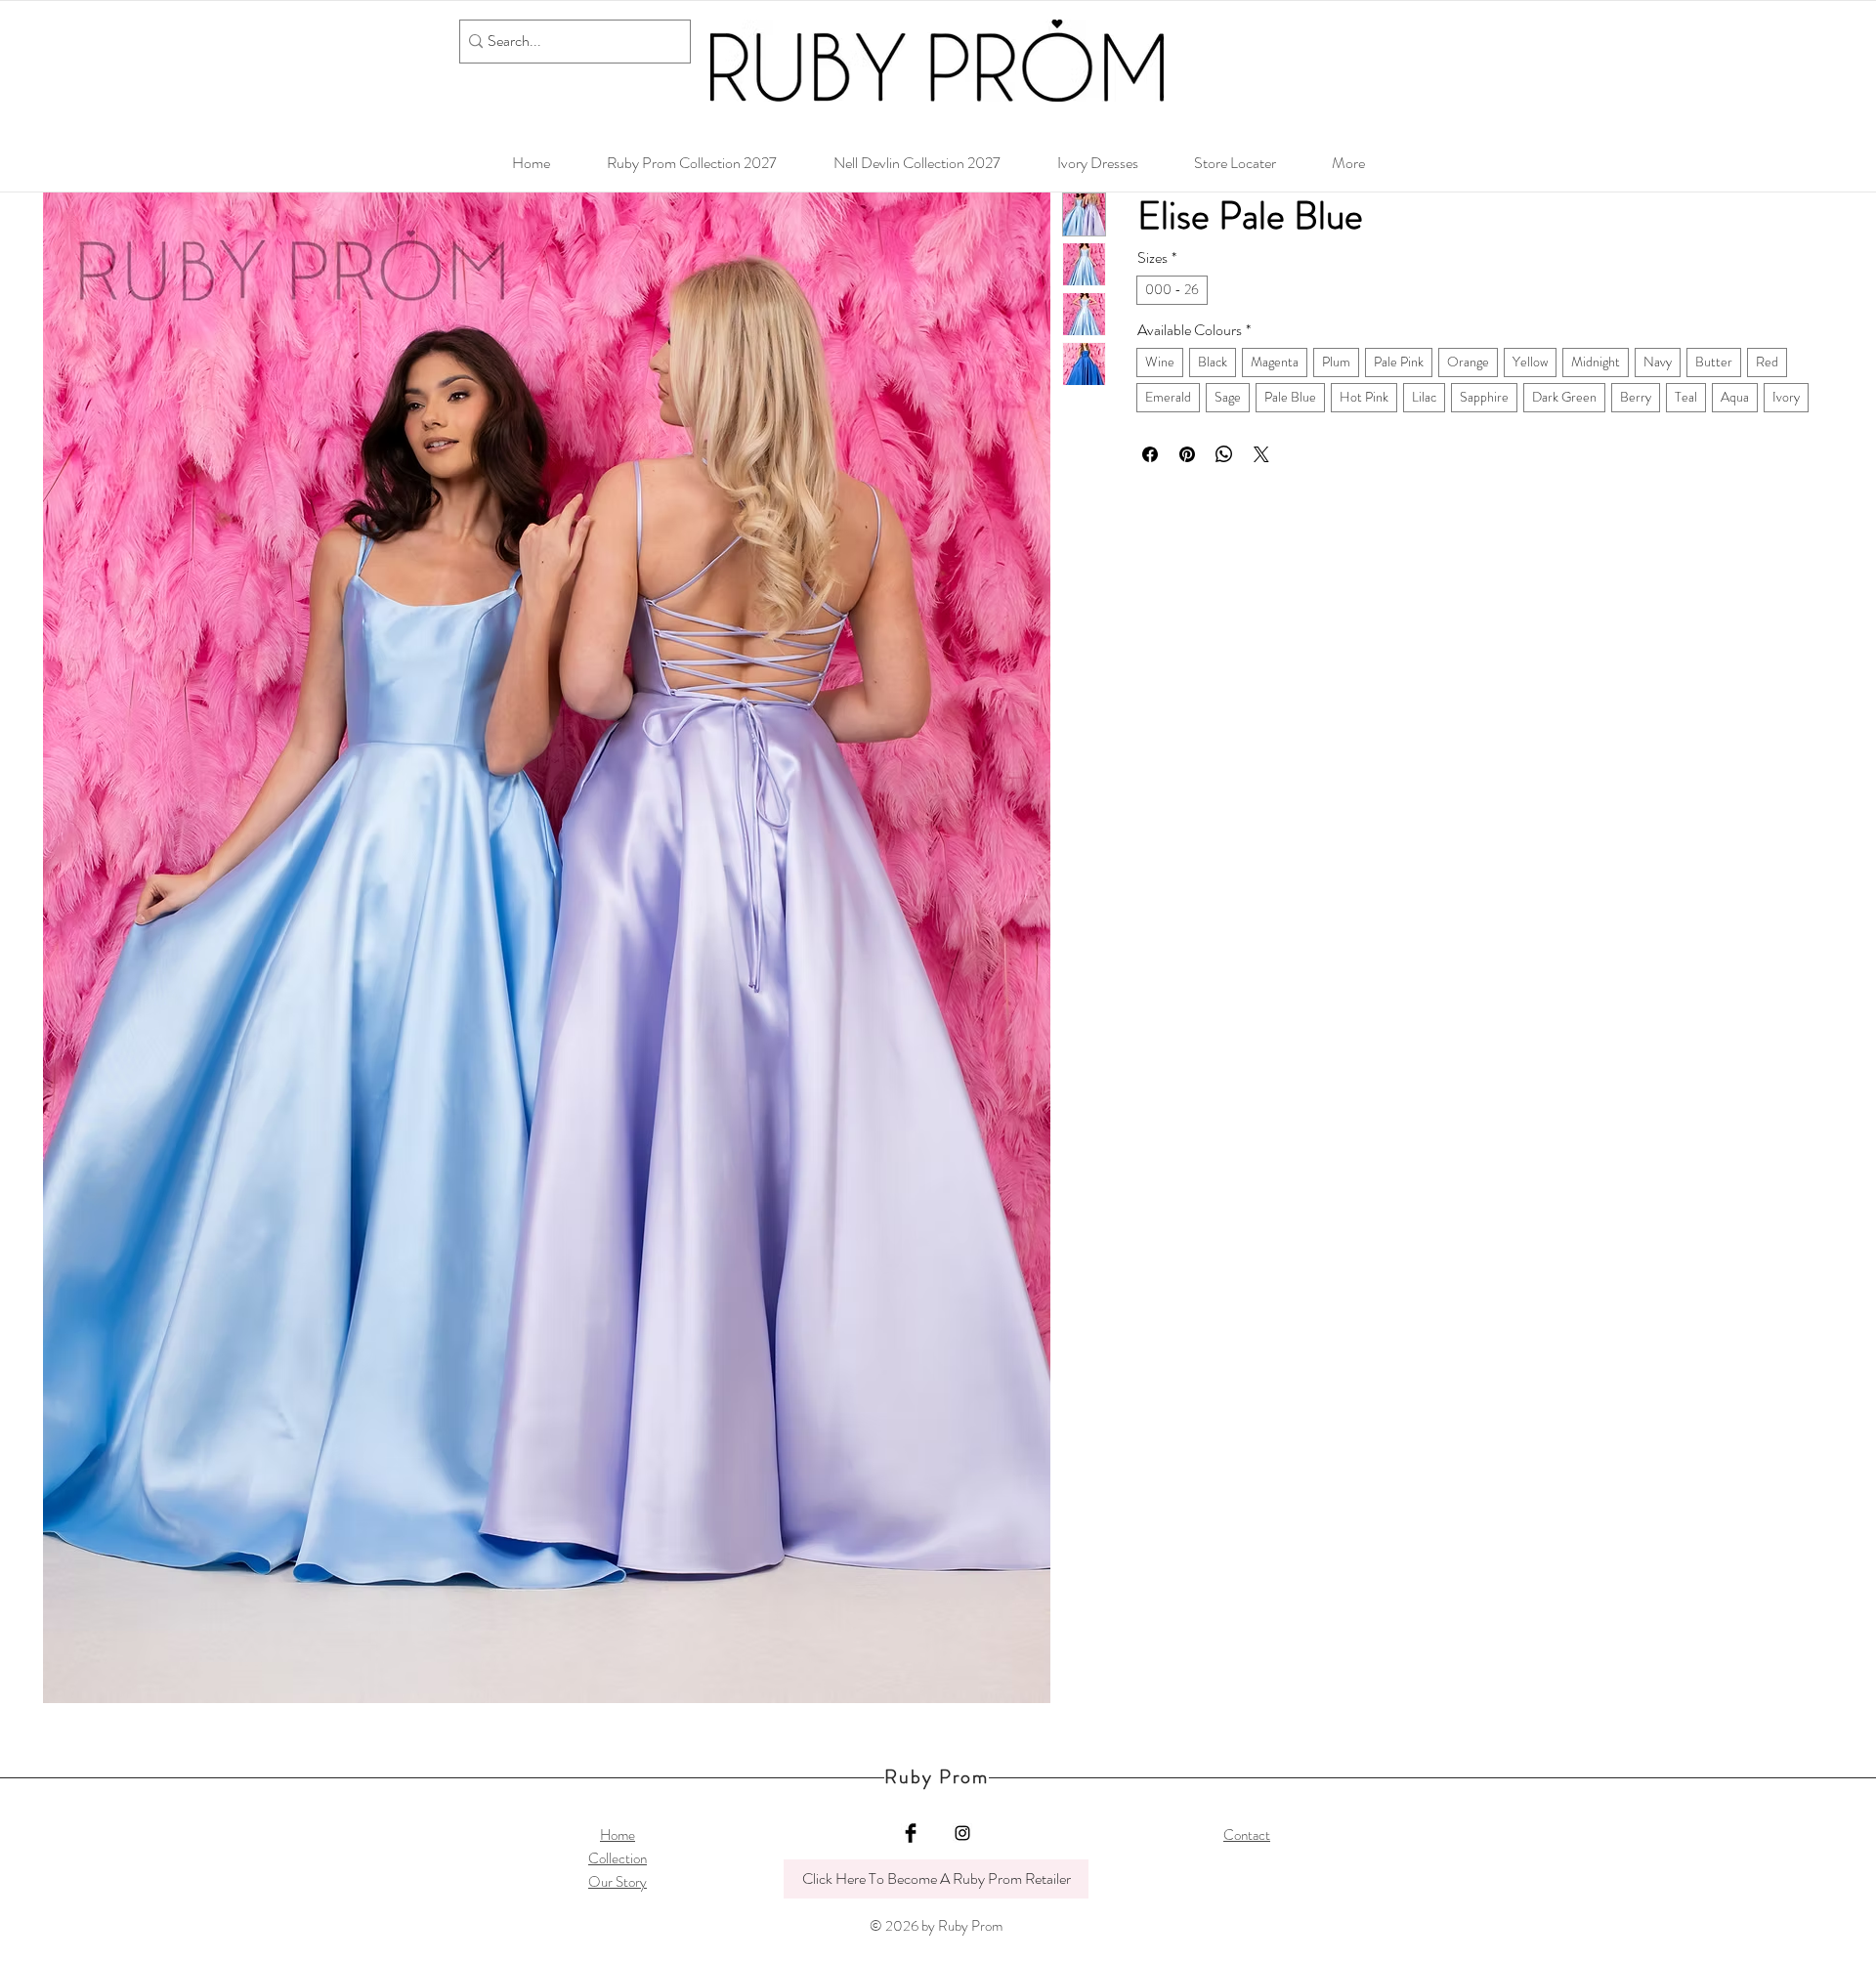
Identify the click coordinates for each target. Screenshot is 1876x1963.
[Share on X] (1261, 454)
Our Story (618, 1882)
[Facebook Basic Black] (911, 1833)
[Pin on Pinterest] (1187, 454)
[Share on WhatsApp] (1224, 454)
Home (618, 1835)
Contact (1247, 1835)
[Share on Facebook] (1150, 454)
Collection (618, 1858)
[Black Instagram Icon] (962, 1833)
